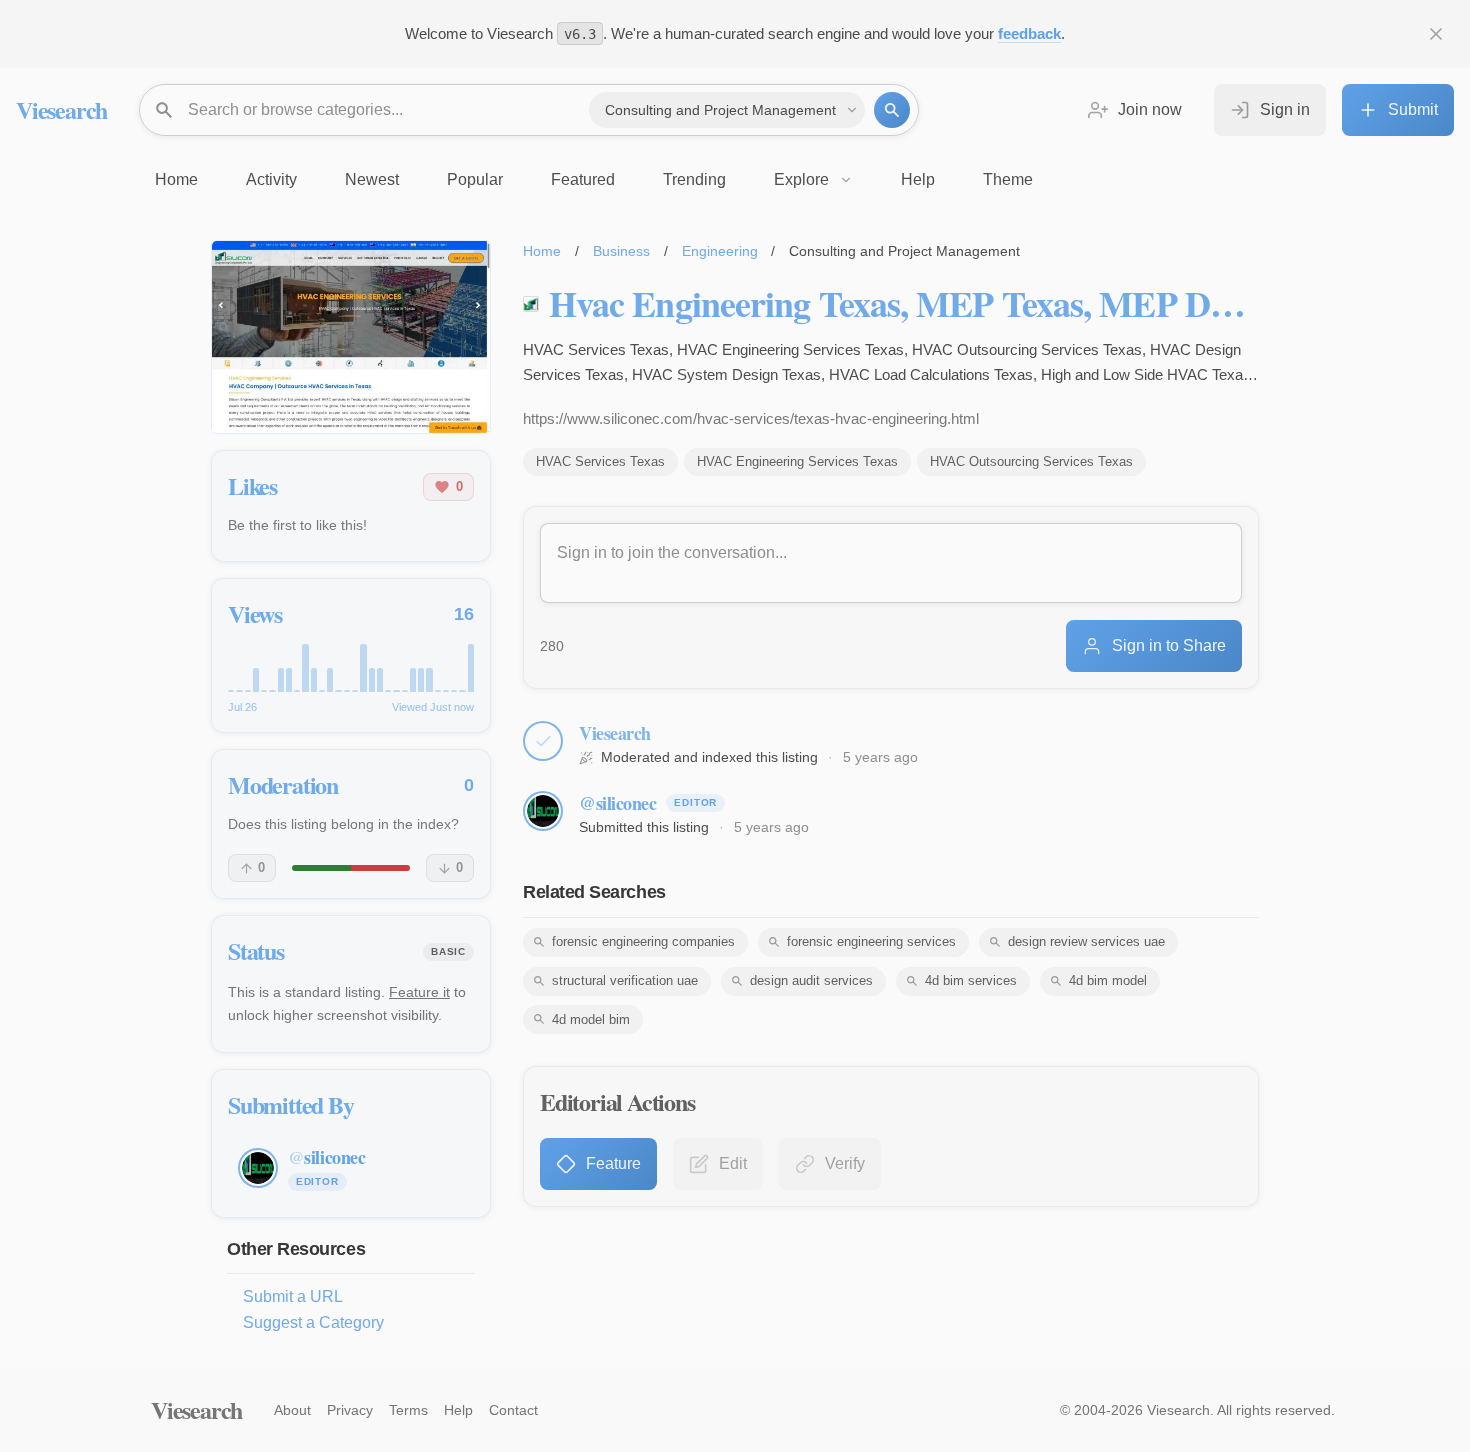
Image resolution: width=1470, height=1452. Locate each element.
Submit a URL (293, 1296)
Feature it (419, 992)
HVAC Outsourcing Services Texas (1031, 461)
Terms (408, 1410)
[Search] (892, 110)
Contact (513, 1410)
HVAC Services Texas (600, 461)
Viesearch (61, 109)
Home (542, 251)
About (292, 1410)
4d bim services (971, 980)
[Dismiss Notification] (1436, 34)
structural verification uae (625, 980)
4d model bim (591, 1019)
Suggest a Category (313, 1322)
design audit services (811, 980)
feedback (1029, 33)
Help (458, 1410)
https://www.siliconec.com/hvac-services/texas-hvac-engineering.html (751, 418)
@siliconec (618, 803)
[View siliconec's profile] (543, 811)
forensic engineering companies (643, 941)
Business (621, 251)
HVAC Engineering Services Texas (797, 461)
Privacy (350, 1410)
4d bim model (1108, 980)
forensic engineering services (871, 941)
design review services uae (1086, 941)
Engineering (720, 251)
